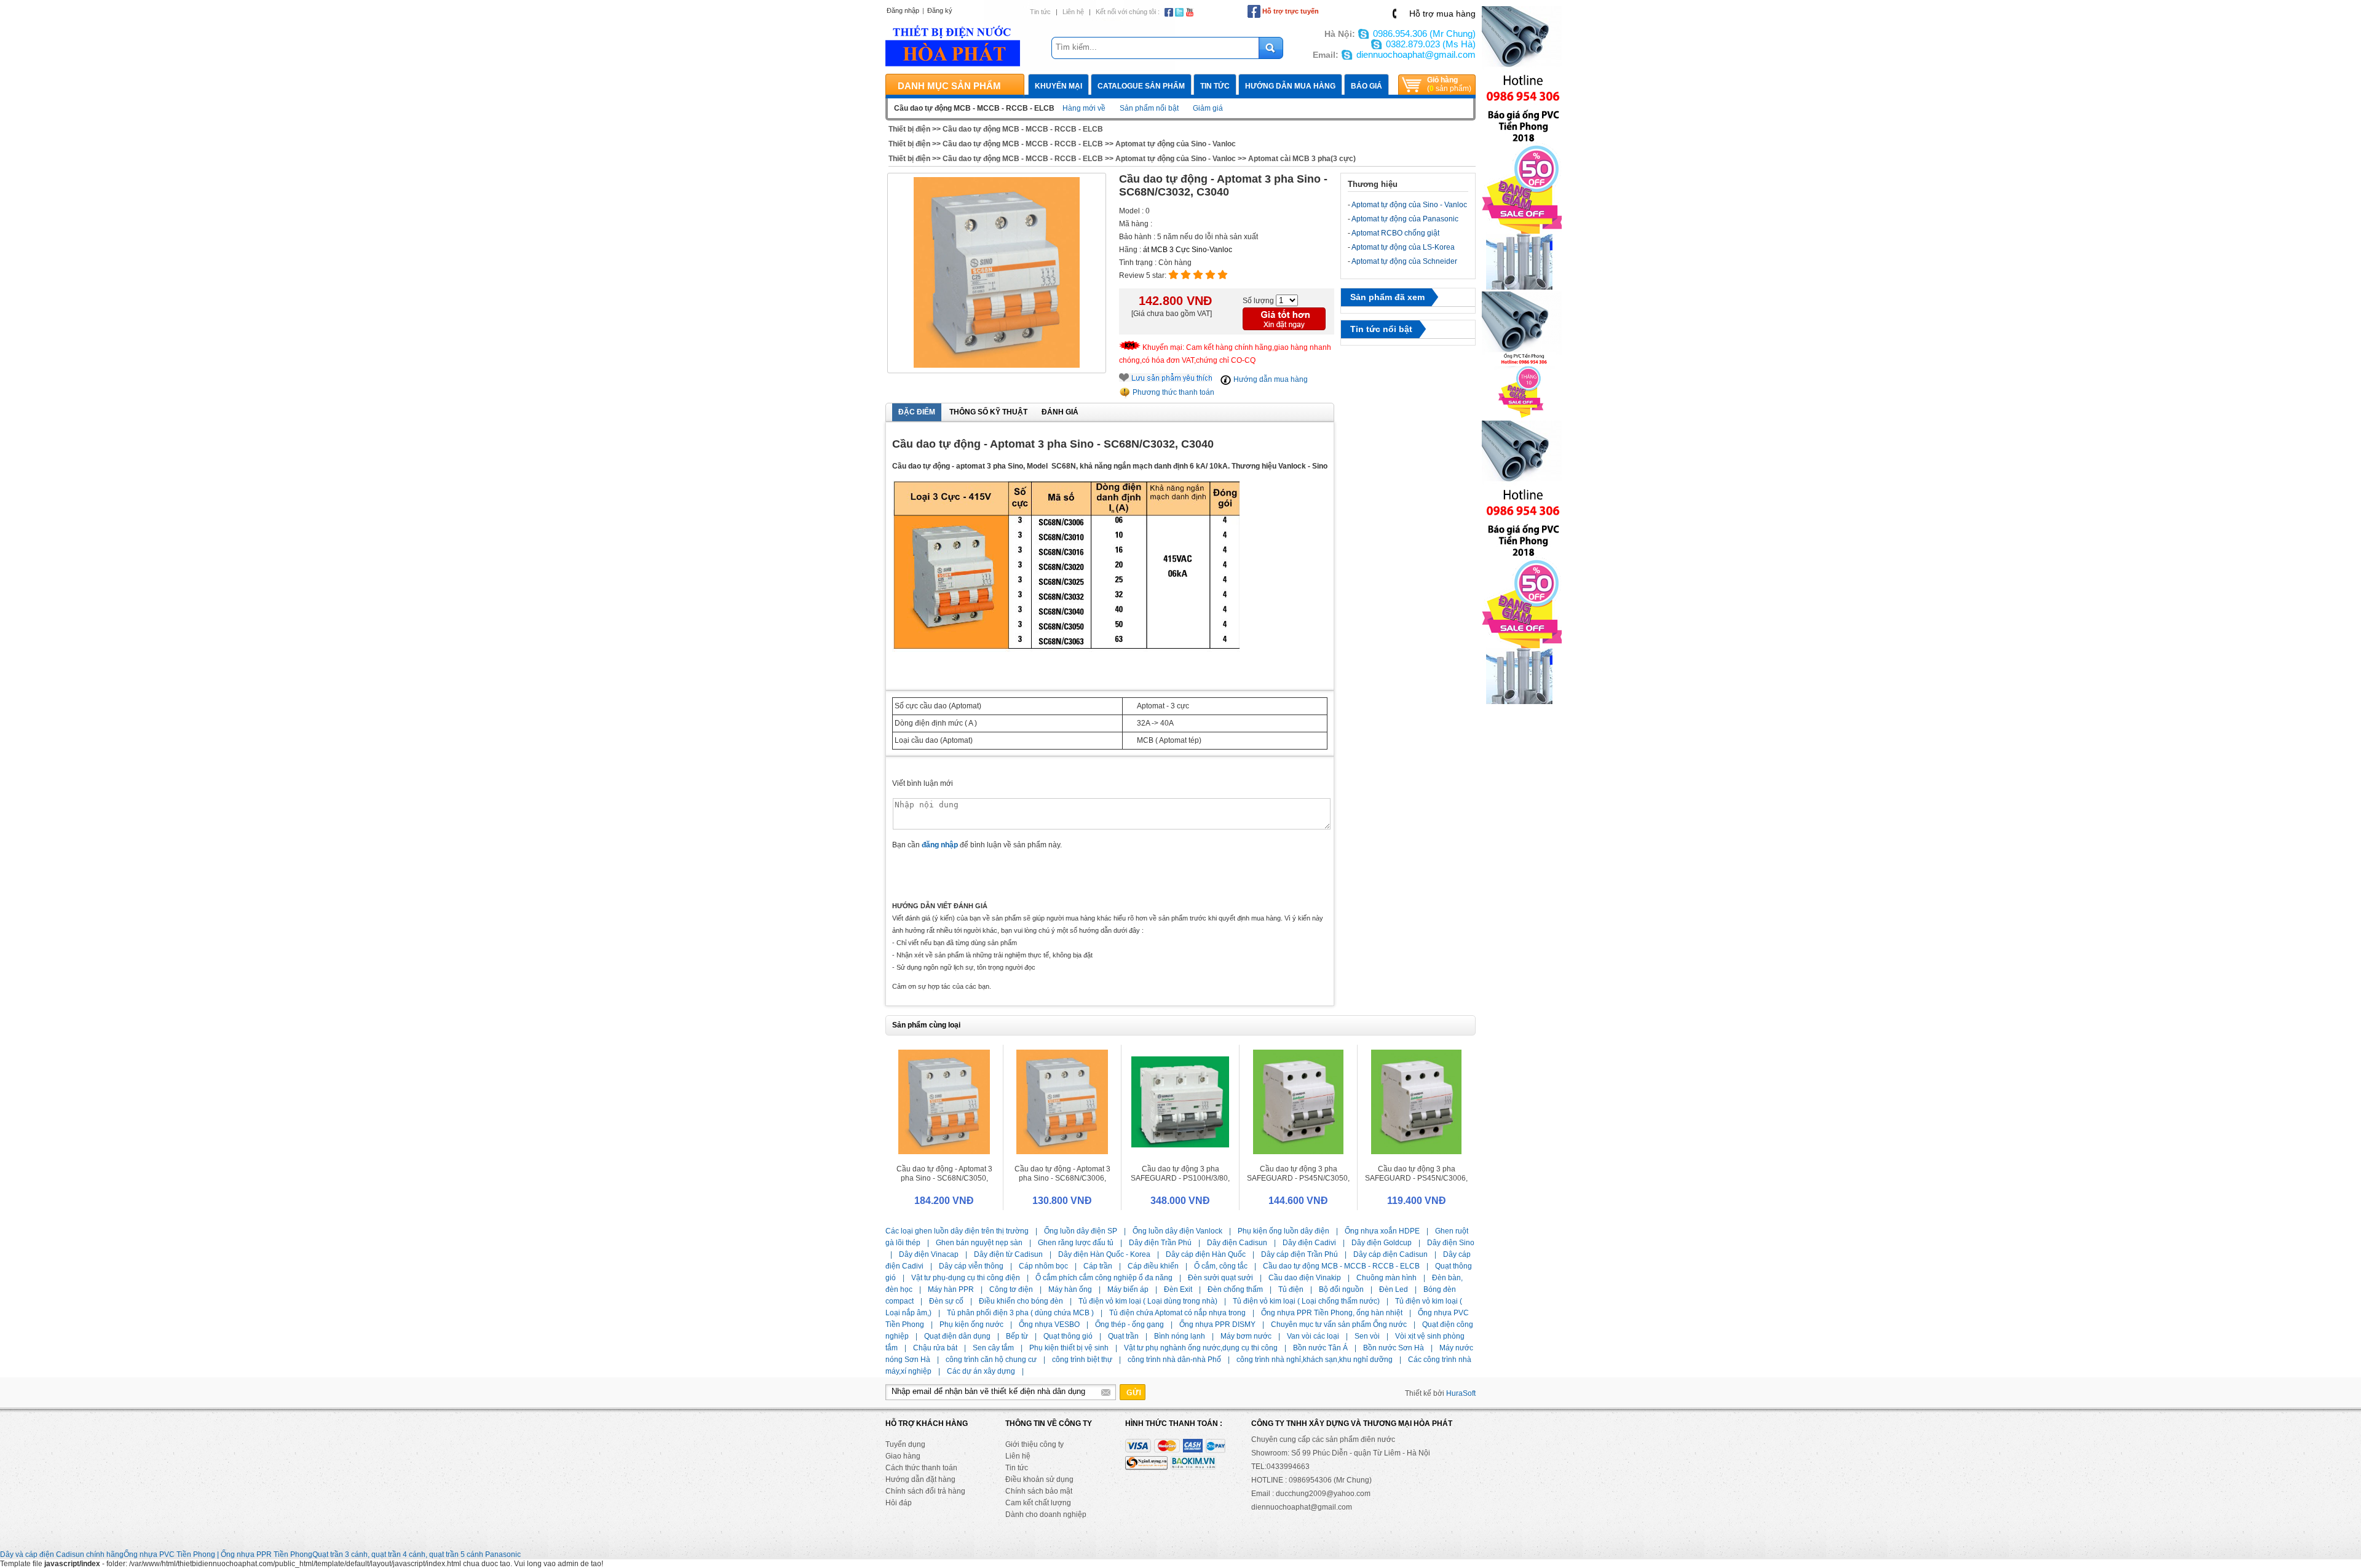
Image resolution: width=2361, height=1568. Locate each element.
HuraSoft (1461, 1393)
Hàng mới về (1084, 108)
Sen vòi (1367, 1336)
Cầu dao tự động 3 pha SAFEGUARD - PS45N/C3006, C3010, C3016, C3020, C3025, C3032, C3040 (1416, 1183)
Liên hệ (1073, 12)
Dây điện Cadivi (1309, 1243)
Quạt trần (1123, 1336)
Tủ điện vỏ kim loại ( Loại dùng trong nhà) (1148, 1301)
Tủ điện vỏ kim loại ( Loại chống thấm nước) (1306, 1301)
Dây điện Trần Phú (1160, 1243)
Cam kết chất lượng (1038, 1503)
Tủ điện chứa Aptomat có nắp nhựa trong (1177, 1313)
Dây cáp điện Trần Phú (1299, 1254)
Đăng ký (940, 10)
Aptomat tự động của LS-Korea (1403, 247)
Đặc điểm (917, 412)
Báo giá (1366, 86)
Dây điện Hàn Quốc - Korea (1104, 1254)
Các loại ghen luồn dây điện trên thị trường (957, 1231)
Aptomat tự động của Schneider (1404, 261)
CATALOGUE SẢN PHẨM (1141, 86)
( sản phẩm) (1449, 84)
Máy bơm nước (1246, 1336)
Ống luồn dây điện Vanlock (1177, 1231)
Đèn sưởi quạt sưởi (1220, 1278)
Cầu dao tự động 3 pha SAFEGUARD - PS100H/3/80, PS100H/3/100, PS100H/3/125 (1180, 1178)
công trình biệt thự (1082, 1360)
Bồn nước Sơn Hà (1394, 1348)
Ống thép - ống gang (1129, 1324)
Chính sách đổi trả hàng (925, 1491)
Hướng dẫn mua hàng (1290, 86)
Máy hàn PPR (951, 1289)
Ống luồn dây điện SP (1081, 1231)
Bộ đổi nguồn (1341, 1289)
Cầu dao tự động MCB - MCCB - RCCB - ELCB (1023, 129)
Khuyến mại (1058, 86)
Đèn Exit (1178, 1289)
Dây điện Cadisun (1237, 1243)
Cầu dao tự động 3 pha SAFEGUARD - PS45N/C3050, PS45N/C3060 (1298, 1178)
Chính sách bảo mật (1039, 1491)
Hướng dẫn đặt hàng (920, 1479)
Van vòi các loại (1313, 1336)
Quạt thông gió (1068, 1336)
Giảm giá (1208, 108)
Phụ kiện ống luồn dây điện (1283, 1231)
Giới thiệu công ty (1034, 1444)
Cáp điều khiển (1153, 1266)
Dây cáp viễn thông (971, 1266)
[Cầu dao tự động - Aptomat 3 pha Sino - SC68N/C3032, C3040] (997, 273)
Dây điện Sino (1451, 1243)
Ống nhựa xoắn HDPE (1382, 1231)
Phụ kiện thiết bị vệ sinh (1069, 1348)
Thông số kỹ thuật (988, 412)
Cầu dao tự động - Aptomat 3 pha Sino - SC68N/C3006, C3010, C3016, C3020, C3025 (1062, 1178)
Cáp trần (1098, 1266)
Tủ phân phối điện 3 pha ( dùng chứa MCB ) (1020, 1313)
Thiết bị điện (909, 129)
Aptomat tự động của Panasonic (1405, 219)
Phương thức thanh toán (1173, 392)
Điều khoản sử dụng (1039, 1479)
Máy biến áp (1128, 1289)
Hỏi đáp (899, 1503)
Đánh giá (1060, 412)
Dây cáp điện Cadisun (1390, 1254)
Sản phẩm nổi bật (1149, 108)
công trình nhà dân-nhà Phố (1174, 1360)
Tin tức (1040, 12)
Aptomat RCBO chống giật (1395, 233)
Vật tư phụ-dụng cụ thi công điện (966, 1278)
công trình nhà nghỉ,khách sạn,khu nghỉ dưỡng (1315, 1360)
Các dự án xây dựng (981, 1371)
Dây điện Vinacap (929, 1254)
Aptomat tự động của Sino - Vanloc (1176, 144)
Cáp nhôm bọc (1043, 1266)
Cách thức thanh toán (921, 1468)
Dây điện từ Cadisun (1008, 1254)
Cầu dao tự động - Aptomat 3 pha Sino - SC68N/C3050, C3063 (944, 1178)
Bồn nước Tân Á (1320, 1348)
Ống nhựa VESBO (1049, 1324)
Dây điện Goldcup (1382, 1243)
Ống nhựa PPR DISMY (1217, 1324)
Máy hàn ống (1070, 1289)
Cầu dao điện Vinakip (1305, 1278)
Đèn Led (1394, 1289)
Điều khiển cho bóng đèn (1021, 1301)
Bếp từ (1017, 1336)
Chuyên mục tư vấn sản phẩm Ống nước (1339, 1324)
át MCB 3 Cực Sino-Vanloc (1188, 250)
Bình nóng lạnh (1180, 1336)
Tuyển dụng (905, 1444)
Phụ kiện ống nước (971, 1324)
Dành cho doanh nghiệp (1046, 1515)
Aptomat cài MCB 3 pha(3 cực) (1302, 159)
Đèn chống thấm (1235, 1289)
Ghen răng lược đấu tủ (1076, 1243)
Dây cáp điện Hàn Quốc (1206, 1254)
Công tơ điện (1011, 1289)
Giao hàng (903, 1456)
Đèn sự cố (946, 1301)
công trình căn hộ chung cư (991, 1360)
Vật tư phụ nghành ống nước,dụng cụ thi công (1201, 1348)
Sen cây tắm (993, 1348)
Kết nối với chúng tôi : (1128, 12)
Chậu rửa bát (935, 1348)
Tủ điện (1291, 1289)
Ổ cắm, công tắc (1221, 1266)
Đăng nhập (903, 10)
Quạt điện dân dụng (957, 1336)
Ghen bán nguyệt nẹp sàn (979, 1243)
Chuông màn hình (1386, 1278)
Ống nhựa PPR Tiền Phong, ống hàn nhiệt (1332, 1313)
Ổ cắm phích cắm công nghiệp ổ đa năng (1104, 1278)
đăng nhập (940, 845)
